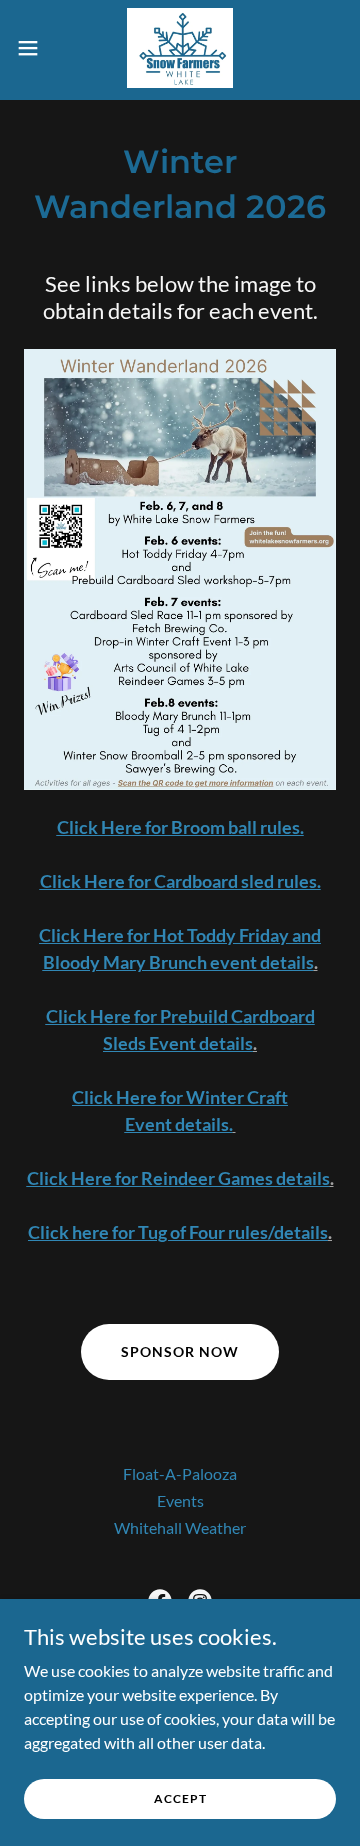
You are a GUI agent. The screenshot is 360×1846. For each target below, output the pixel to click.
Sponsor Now (180, 1351)
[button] (34, 48)
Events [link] (180, 1500)
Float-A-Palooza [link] (180, 1473)
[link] (180, 48)
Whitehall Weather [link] (180, 1527)
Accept (180, 1798)
